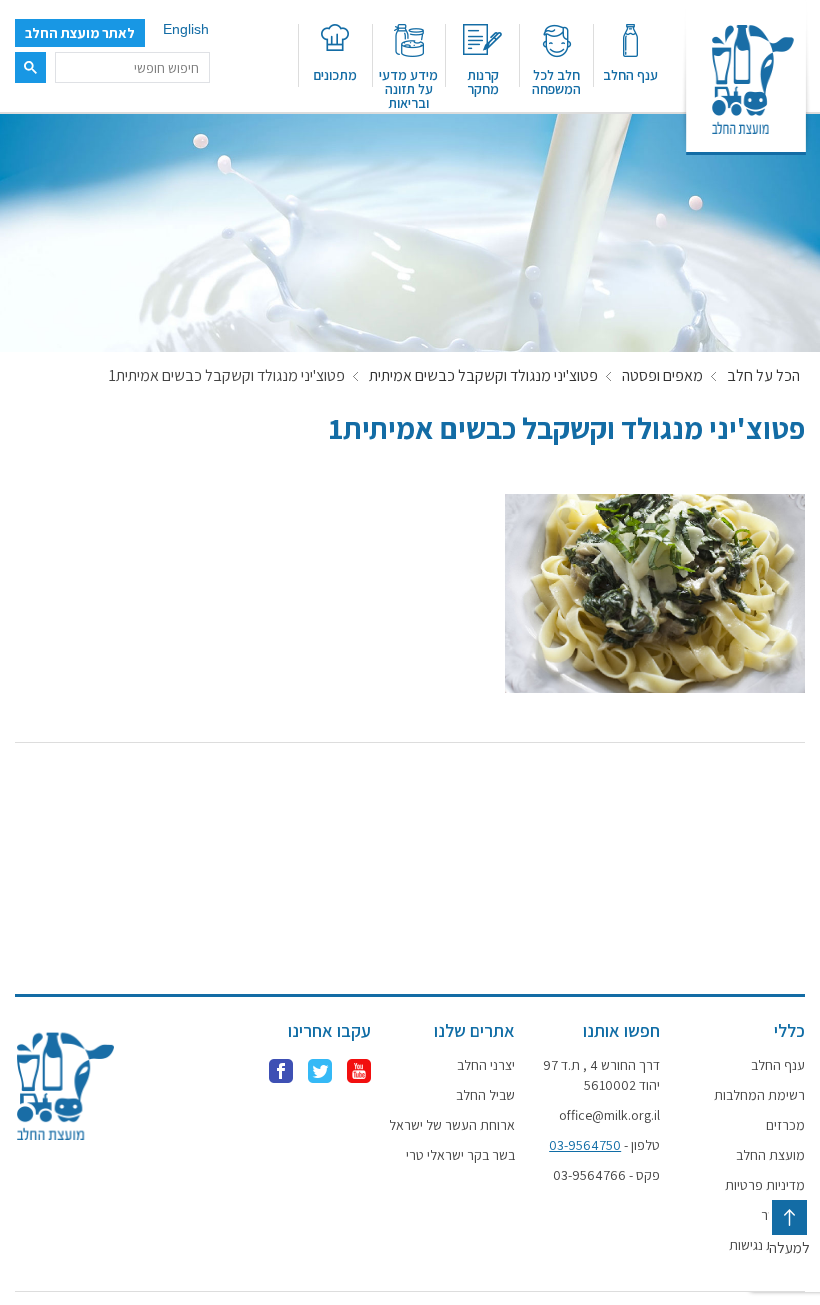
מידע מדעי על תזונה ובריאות (408, 88)
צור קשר (783, 1215)
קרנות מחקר (483, 81)
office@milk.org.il (609, 1115)
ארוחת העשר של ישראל (452, 1125)
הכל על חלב (763, 376)
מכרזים (785, 1125)
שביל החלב (485, 1095)
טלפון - (604, 1145)
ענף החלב (630, 74)
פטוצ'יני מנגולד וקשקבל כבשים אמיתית (483, 376)
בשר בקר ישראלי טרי (460, 1155)
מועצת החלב (770, 1155)
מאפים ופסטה (662, 376)
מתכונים (335, 74)
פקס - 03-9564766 (606, 1175)
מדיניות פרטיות (765, 1185)
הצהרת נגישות (767, 1245)
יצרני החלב (486, 1065)
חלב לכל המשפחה (556, 81)
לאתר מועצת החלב (80, 33)
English (186, 29)
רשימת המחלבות (759, 1095)
